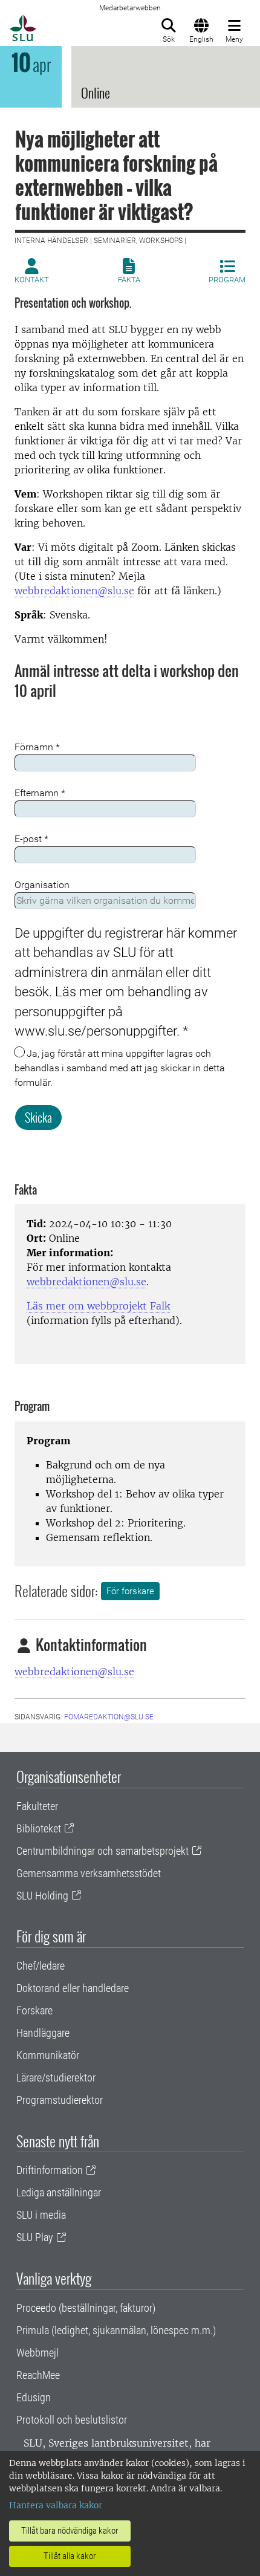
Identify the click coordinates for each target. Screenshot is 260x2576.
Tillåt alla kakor (70, 2556)
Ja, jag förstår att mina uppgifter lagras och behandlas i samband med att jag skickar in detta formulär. (120, 1068)
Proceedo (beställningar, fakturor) (86, 2308)
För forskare (130, 1591)
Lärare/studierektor (56, 2078)
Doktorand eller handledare (73, 1988)
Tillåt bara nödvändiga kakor (70, 2531)
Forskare (34, 2010)
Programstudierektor (60, 2100)
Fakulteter (37, 1806)
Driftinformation (50, 2170)
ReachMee (38, 2375)
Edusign (34, 2397)
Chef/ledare (41, 1966)
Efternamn (40, 793)
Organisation (42, 885)
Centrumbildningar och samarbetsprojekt (102, 1851)
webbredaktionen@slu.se (74, 591)
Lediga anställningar (59, 2192)
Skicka (38, 1117)
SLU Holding (42, 1896)
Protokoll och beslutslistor (72, 2420)
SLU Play (35, 2237)
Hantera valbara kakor (56, 2505)
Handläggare (43, 2033)
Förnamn (37, 747)
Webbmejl (37, 2353)
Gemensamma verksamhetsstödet (89, 1873)
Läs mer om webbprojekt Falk (98, 1306)
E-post (31, 839)
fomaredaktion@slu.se (109, 1717)
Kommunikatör (48, 2055)
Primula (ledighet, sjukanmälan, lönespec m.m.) (116, 2330)
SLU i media (41, 2215)
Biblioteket (39, 1828)
